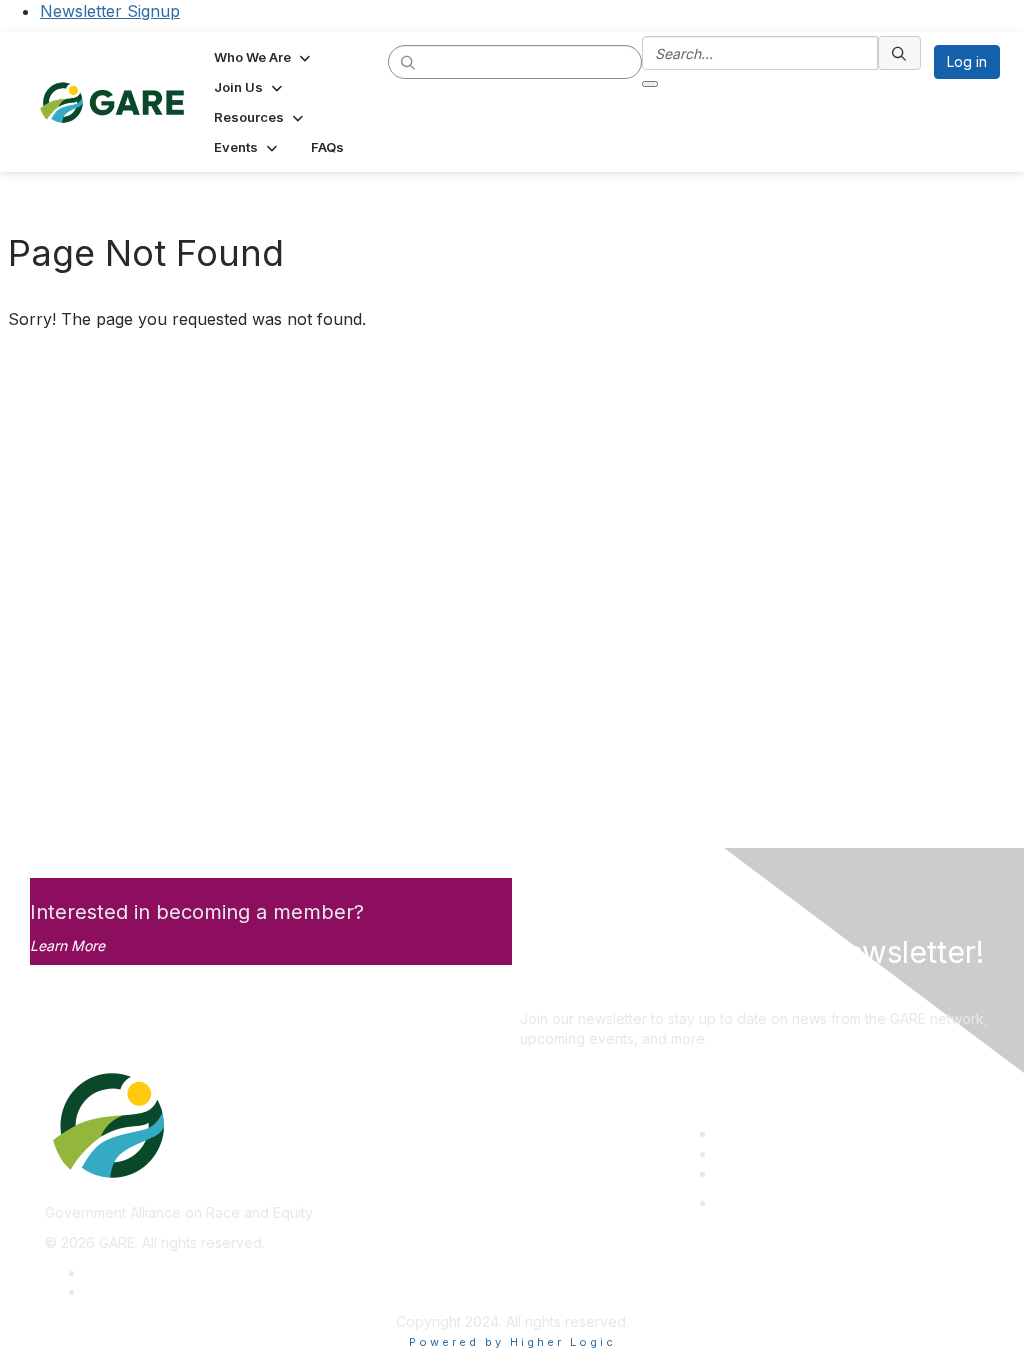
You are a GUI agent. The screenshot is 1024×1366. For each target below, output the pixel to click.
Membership (757, 1153)
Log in (967, 61)
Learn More (67, 945)
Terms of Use (129, 1291)
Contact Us (752, 1173)
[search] (409, 61)
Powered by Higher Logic (512, 1342)
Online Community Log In (797, 1202)
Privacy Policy (131, 1272)
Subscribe (553, 989)
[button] (264, 57)
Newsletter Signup (110, 11)
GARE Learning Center (789, 1133)
